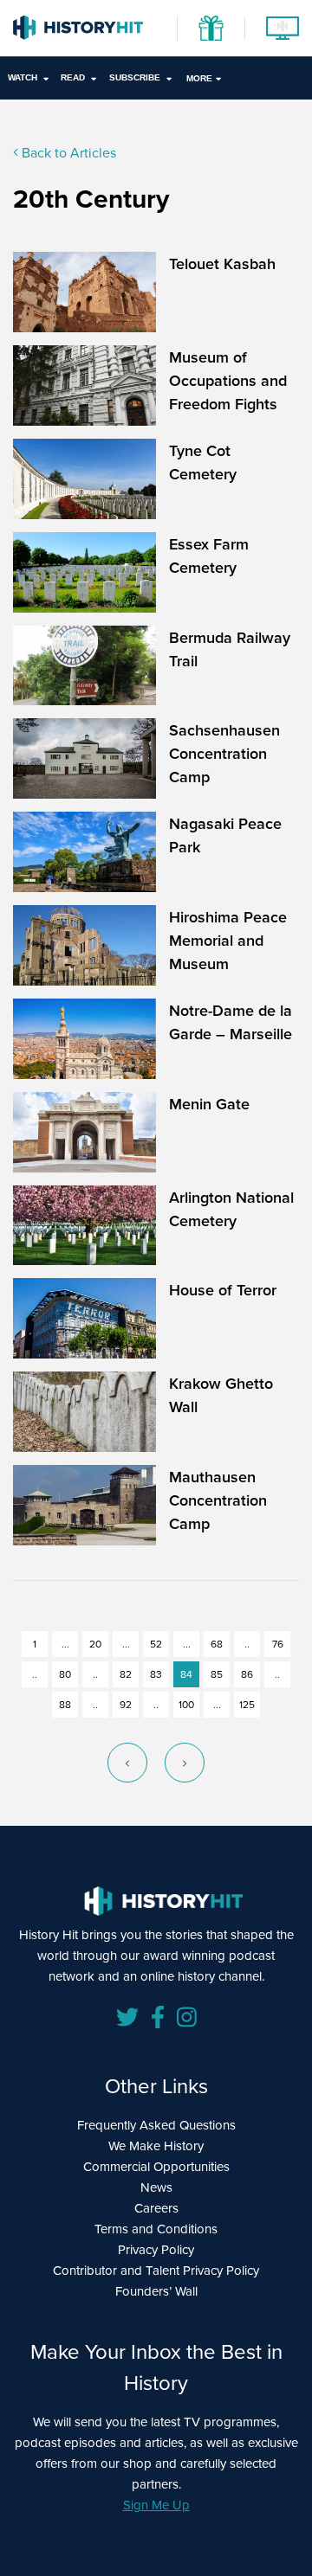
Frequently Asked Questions (156, 2125)
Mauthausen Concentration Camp (218, 1500)
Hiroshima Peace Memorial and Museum (228, 940)
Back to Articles (67, 153)
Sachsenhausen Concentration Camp (224, 753)
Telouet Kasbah (222, 263)
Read (73, 77)
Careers (156, 2208)
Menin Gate (209, 1104)
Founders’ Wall (156, 2291)
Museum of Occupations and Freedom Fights (228, 380)
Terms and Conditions (156, 2229)
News (156, 2187)
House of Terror (223, 1290)
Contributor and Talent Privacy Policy (156, 2271)
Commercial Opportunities (156, 2167)
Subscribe (135, 77)
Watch (23, 77)
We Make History (156, 2146)
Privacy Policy (156, 2250)
